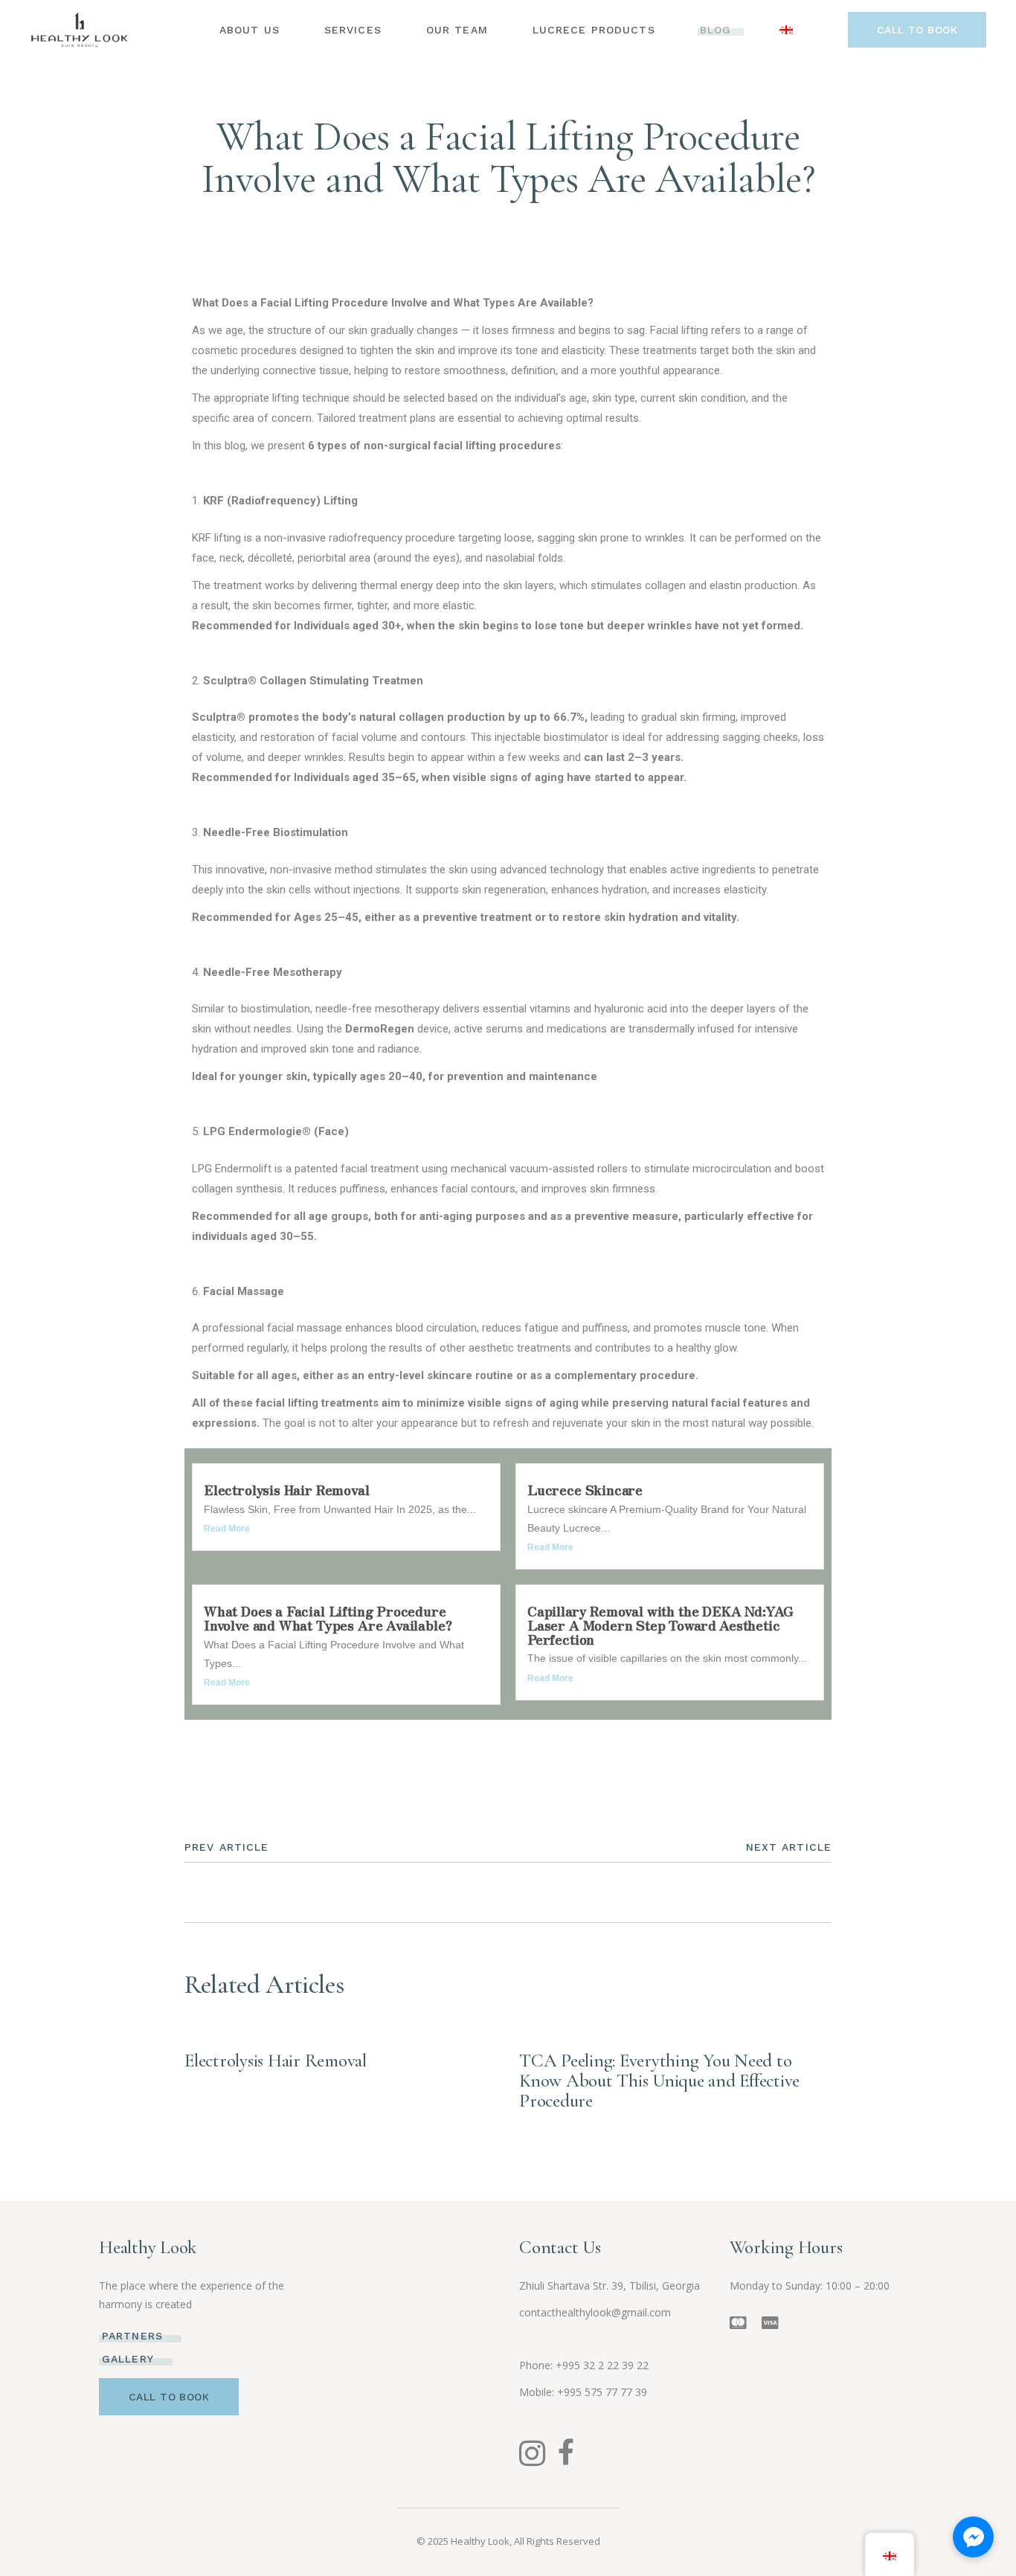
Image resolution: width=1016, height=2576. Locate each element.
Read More (227, 1529)
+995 (602, 2392)
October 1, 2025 (477, 103)
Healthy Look (480, 2541)
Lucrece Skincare (585, 1489)
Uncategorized (226, 1753)
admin (567, 103)
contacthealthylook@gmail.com (595, 2312)
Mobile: (538, 2392)
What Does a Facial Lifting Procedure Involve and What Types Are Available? (328, 1618)
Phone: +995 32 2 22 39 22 (584, 2365)
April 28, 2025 (557, 2040)
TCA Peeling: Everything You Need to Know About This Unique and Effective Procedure (659, 2081)
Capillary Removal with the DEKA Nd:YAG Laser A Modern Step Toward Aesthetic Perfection (660, 1624)
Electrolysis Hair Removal (287, 1489)
